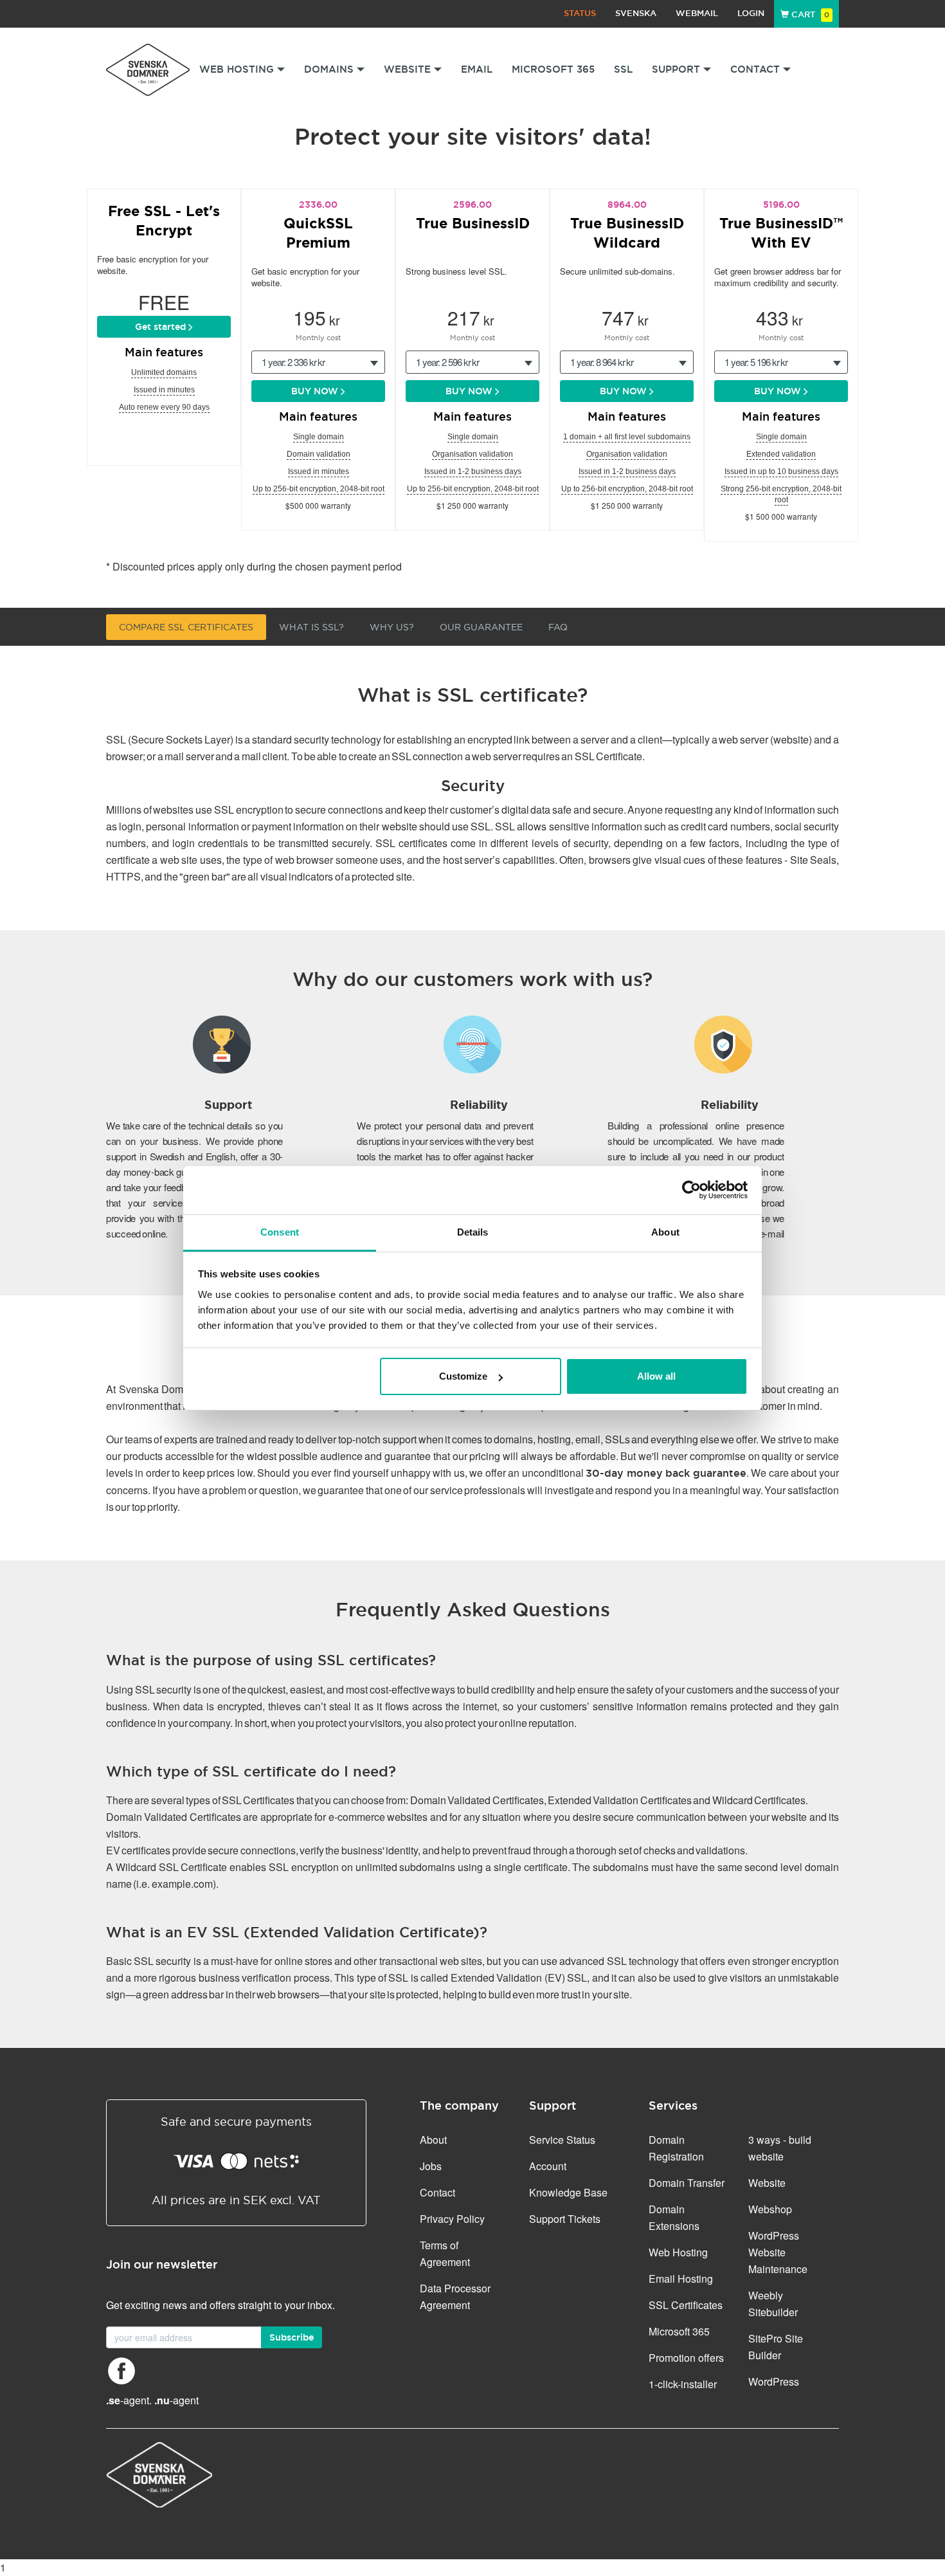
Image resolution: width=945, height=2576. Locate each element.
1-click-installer (683, 2384)
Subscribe (292, 2337)
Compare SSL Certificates (186, 627)
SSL (623, 69)
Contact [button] (755, 69)
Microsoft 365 (553, 69)
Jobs (431, 2166)
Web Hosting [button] (237, 69)
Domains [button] (329, 69)
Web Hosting (678, 2252)
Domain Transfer (687, 2183)
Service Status (562, 2140)
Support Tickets (565, 2219)
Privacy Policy (452, 2219)
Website (767, 2183)
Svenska (636, 13)
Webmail (697, 13)
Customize (463, 1376)
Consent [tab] (280, 1232)
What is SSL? (311, 627)
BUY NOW (316, 391)
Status (580, 13)
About (433, 2140)
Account (548, 2166)
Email (477, 69)
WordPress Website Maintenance (778, 2252)
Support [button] (676, 69)
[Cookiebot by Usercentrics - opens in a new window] (691, 1190)
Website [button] (407, 69)
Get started (162, 327)
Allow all (656, 1376)
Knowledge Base (568, 2192)
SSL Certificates (686, 2305)
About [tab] (665, 1232)
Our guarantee (481, 627)
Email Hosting (681, 2279)
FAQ (558, 627)
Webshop (770, 2209)
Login (751, 13)
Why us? (392, 627)
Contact (437, 2192)
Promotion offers (686, 2358)
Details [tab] (473, 1232)
